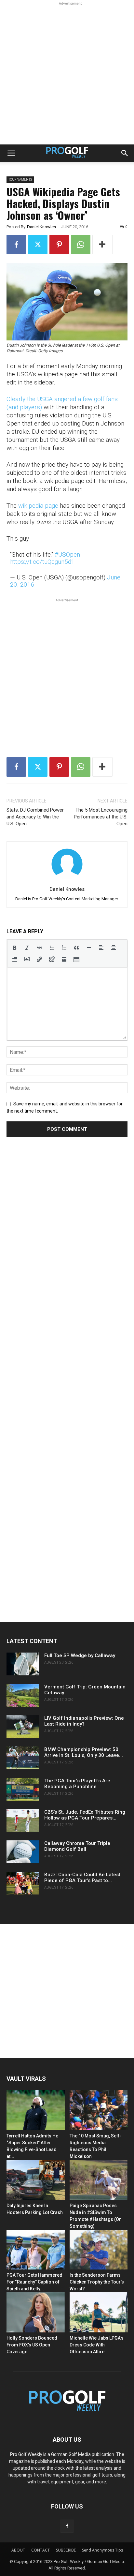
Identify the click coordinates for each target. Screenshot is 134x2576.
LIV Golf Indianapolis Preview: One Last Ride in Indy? (84, 1721)
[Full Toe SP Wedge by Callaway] (23, 1664)
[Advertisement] (67, 74)
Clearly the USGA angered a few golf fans (62, 399)
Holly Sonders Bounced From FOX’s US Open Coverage (32, 2345)
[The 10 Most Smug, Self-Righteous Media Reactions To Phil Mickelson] (99, 2110)
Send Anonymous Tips (102, 2550)
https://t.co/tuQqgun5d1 (42, 562)
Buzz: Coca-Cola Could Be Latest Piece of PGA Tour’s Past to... (82, 1878)
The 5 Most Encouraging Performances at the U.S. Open (101, 817)
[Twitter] (38, 245)
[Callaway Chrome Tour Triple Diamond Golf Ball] (23, 1852)
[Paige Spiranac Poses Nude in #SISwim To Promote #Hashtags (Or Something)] (99, 2180)
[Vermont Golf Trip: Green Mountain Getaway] (23, 1695)
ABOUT (18, 2550)
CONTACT (40, 2550)
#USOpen (67, 554)
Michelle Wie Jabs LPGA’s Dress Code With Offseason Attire (97, 2345)
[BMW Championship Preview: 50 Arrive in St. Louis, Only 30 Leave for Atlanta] (23, 1758)
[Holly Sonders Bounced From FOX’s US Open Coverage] (36, 2312)
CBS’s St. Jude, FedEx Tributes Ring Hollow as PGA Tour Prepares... (85, 1815)
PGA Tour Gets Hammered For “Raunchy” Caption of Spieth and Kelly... (34, 2282)
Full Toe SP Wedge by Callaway (80, 1655)
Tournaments (20, 180)
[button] (11, 153)
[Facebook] (16, 245)
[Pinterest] (59, 245)
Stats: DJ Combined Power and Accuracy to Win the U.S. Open (35, 817)
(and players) (24, 407)
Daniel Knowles (41, 227)
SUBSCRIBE (66, 2550)
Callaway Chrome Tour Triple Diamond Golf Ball (77, 1846)
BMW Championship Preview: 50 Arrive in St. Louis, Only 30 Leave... (84, 1752)
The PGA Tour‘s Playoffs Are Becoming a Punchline (77, 1784)
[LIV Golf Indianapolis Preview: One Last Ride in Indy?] (23, 1727)
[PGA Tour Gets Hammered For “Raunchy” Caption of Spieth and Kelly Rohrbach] (36, 2250)
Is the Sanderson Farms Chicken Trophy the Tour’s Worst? (97, 2282)
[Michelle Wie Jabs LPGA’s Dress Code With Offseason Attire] (99, 2312)
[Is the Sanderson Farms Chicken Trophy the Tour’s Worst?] (99, 2250)
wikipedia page (38, 506)
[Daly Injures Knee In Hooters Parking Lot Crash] (36, 2180)
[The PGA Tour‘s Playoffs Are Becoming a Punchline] (23, 1789)
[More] (102, 245)
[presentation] (15, 948)
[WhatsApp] (81, 245)
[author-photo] (67, 880)
